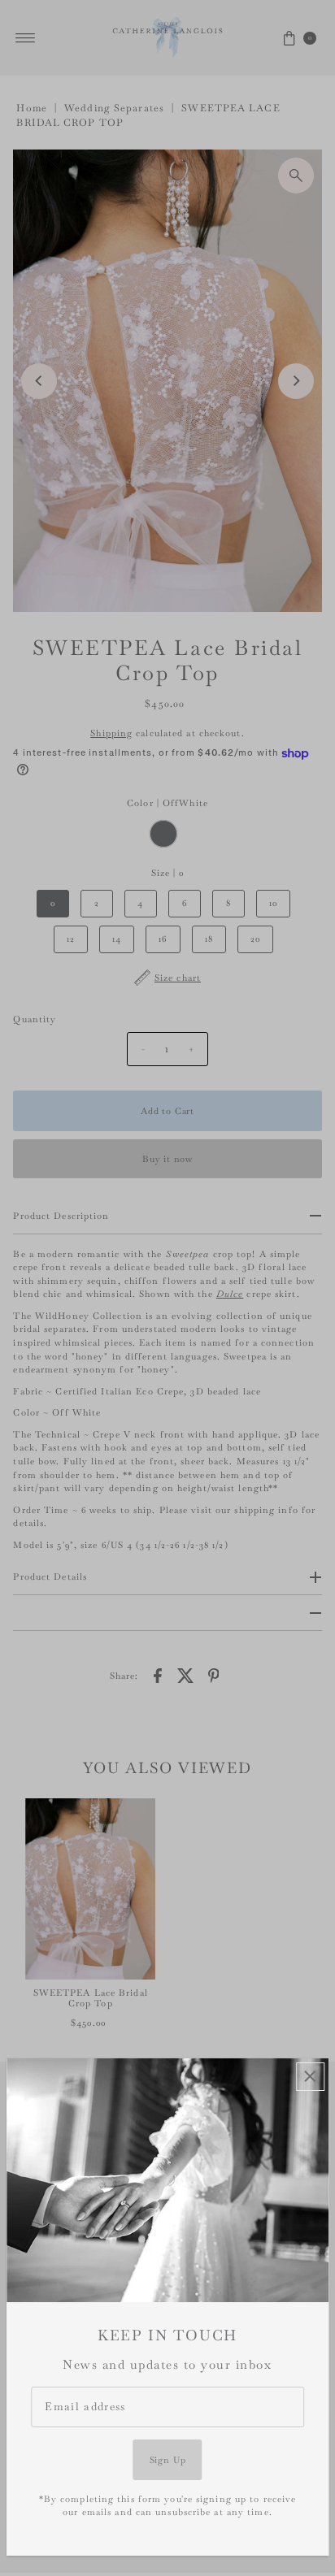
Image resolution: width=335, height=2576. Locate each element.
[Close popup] (310, 2077)
